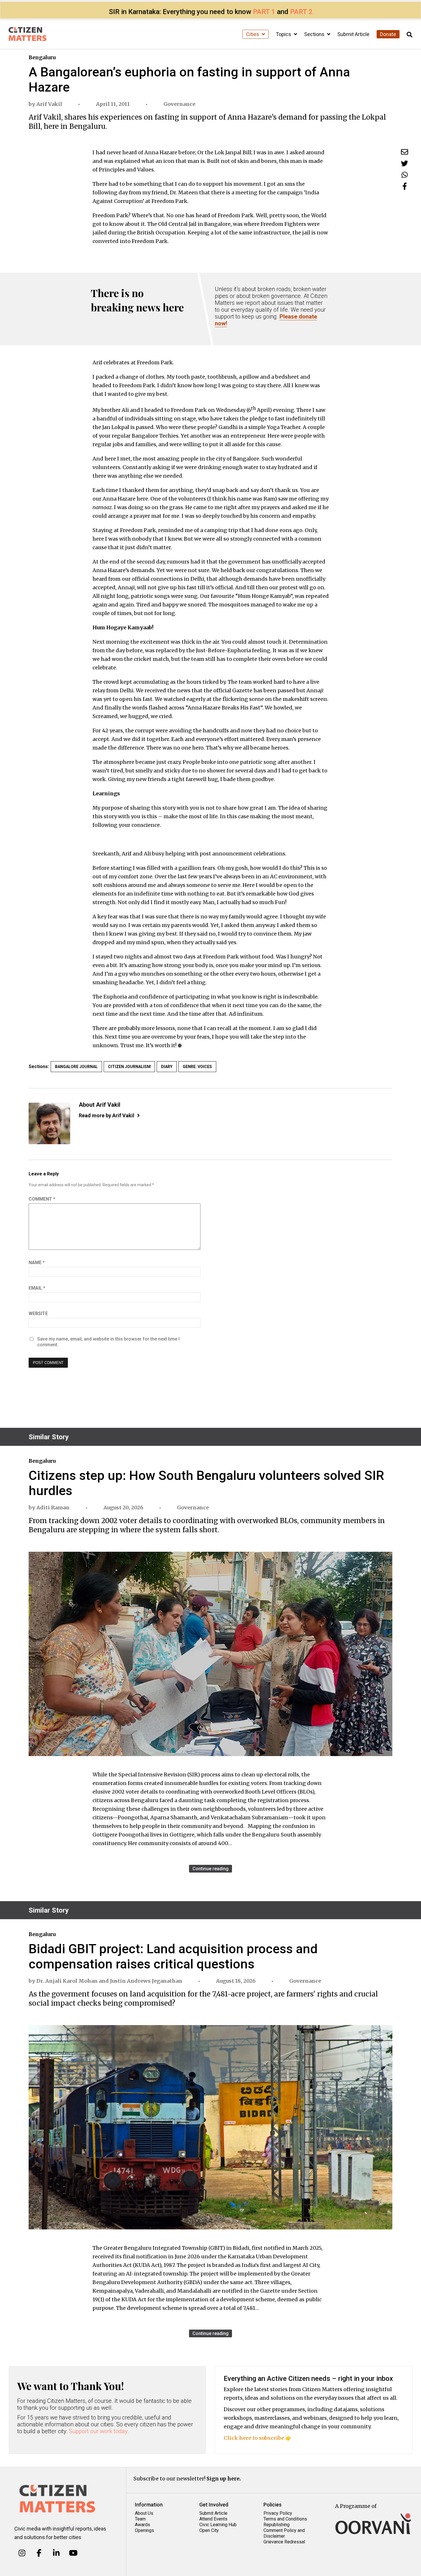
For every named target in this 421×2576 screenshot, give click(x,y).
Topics (284, 34)
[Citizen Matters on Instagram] (22, 2553)
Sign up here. (224, 2479)
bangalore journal (76, 1067)
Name (37, 1263)
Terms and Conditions (285, 2519)
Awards (142, 2525)
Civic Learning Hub (218, 2525)
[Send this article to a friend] (405, 152)
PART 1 (264, 12)
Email (37, 1288)
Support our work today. (99, 2431)
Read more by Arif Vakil (107, 1115)
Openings (144, 2530)
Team (140, 2519)
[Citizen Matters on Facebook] (39, 2553)
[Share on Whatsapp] (405, 175)
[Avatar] (49, 1123)
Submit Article (353, 34)
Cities (253, 34)
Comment (42, 1199)
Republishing (277, 2525)
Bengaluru (42, 57)
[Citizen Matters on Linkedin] (56, 2553)
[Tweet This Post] (405, 163)
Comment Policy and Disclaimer (284, 2533)
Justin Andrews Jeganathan (146, 1981)
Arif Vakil (49, 104)
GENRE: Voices (197, 1067)
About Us (144, 2513)
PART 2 (301, 12)
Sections (315, 34)
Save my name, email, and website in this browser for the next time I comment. (108, 1342)
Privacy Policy (278, 2513)
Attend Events (213, 2519)
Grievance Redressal (284, 2542)
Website (38, 1313)
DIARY (167, 1067)
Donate (388, 34)
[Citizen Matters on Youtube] (73, 2553)
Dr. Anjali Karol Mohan (67, 1981)
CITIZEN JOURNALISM (129, 1067)
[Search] (410, 35)
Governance (179, 104)
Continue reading (210, 1869)
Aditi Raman (53, 1508)
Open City (209, 2530)
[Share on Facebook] (405, 186)
